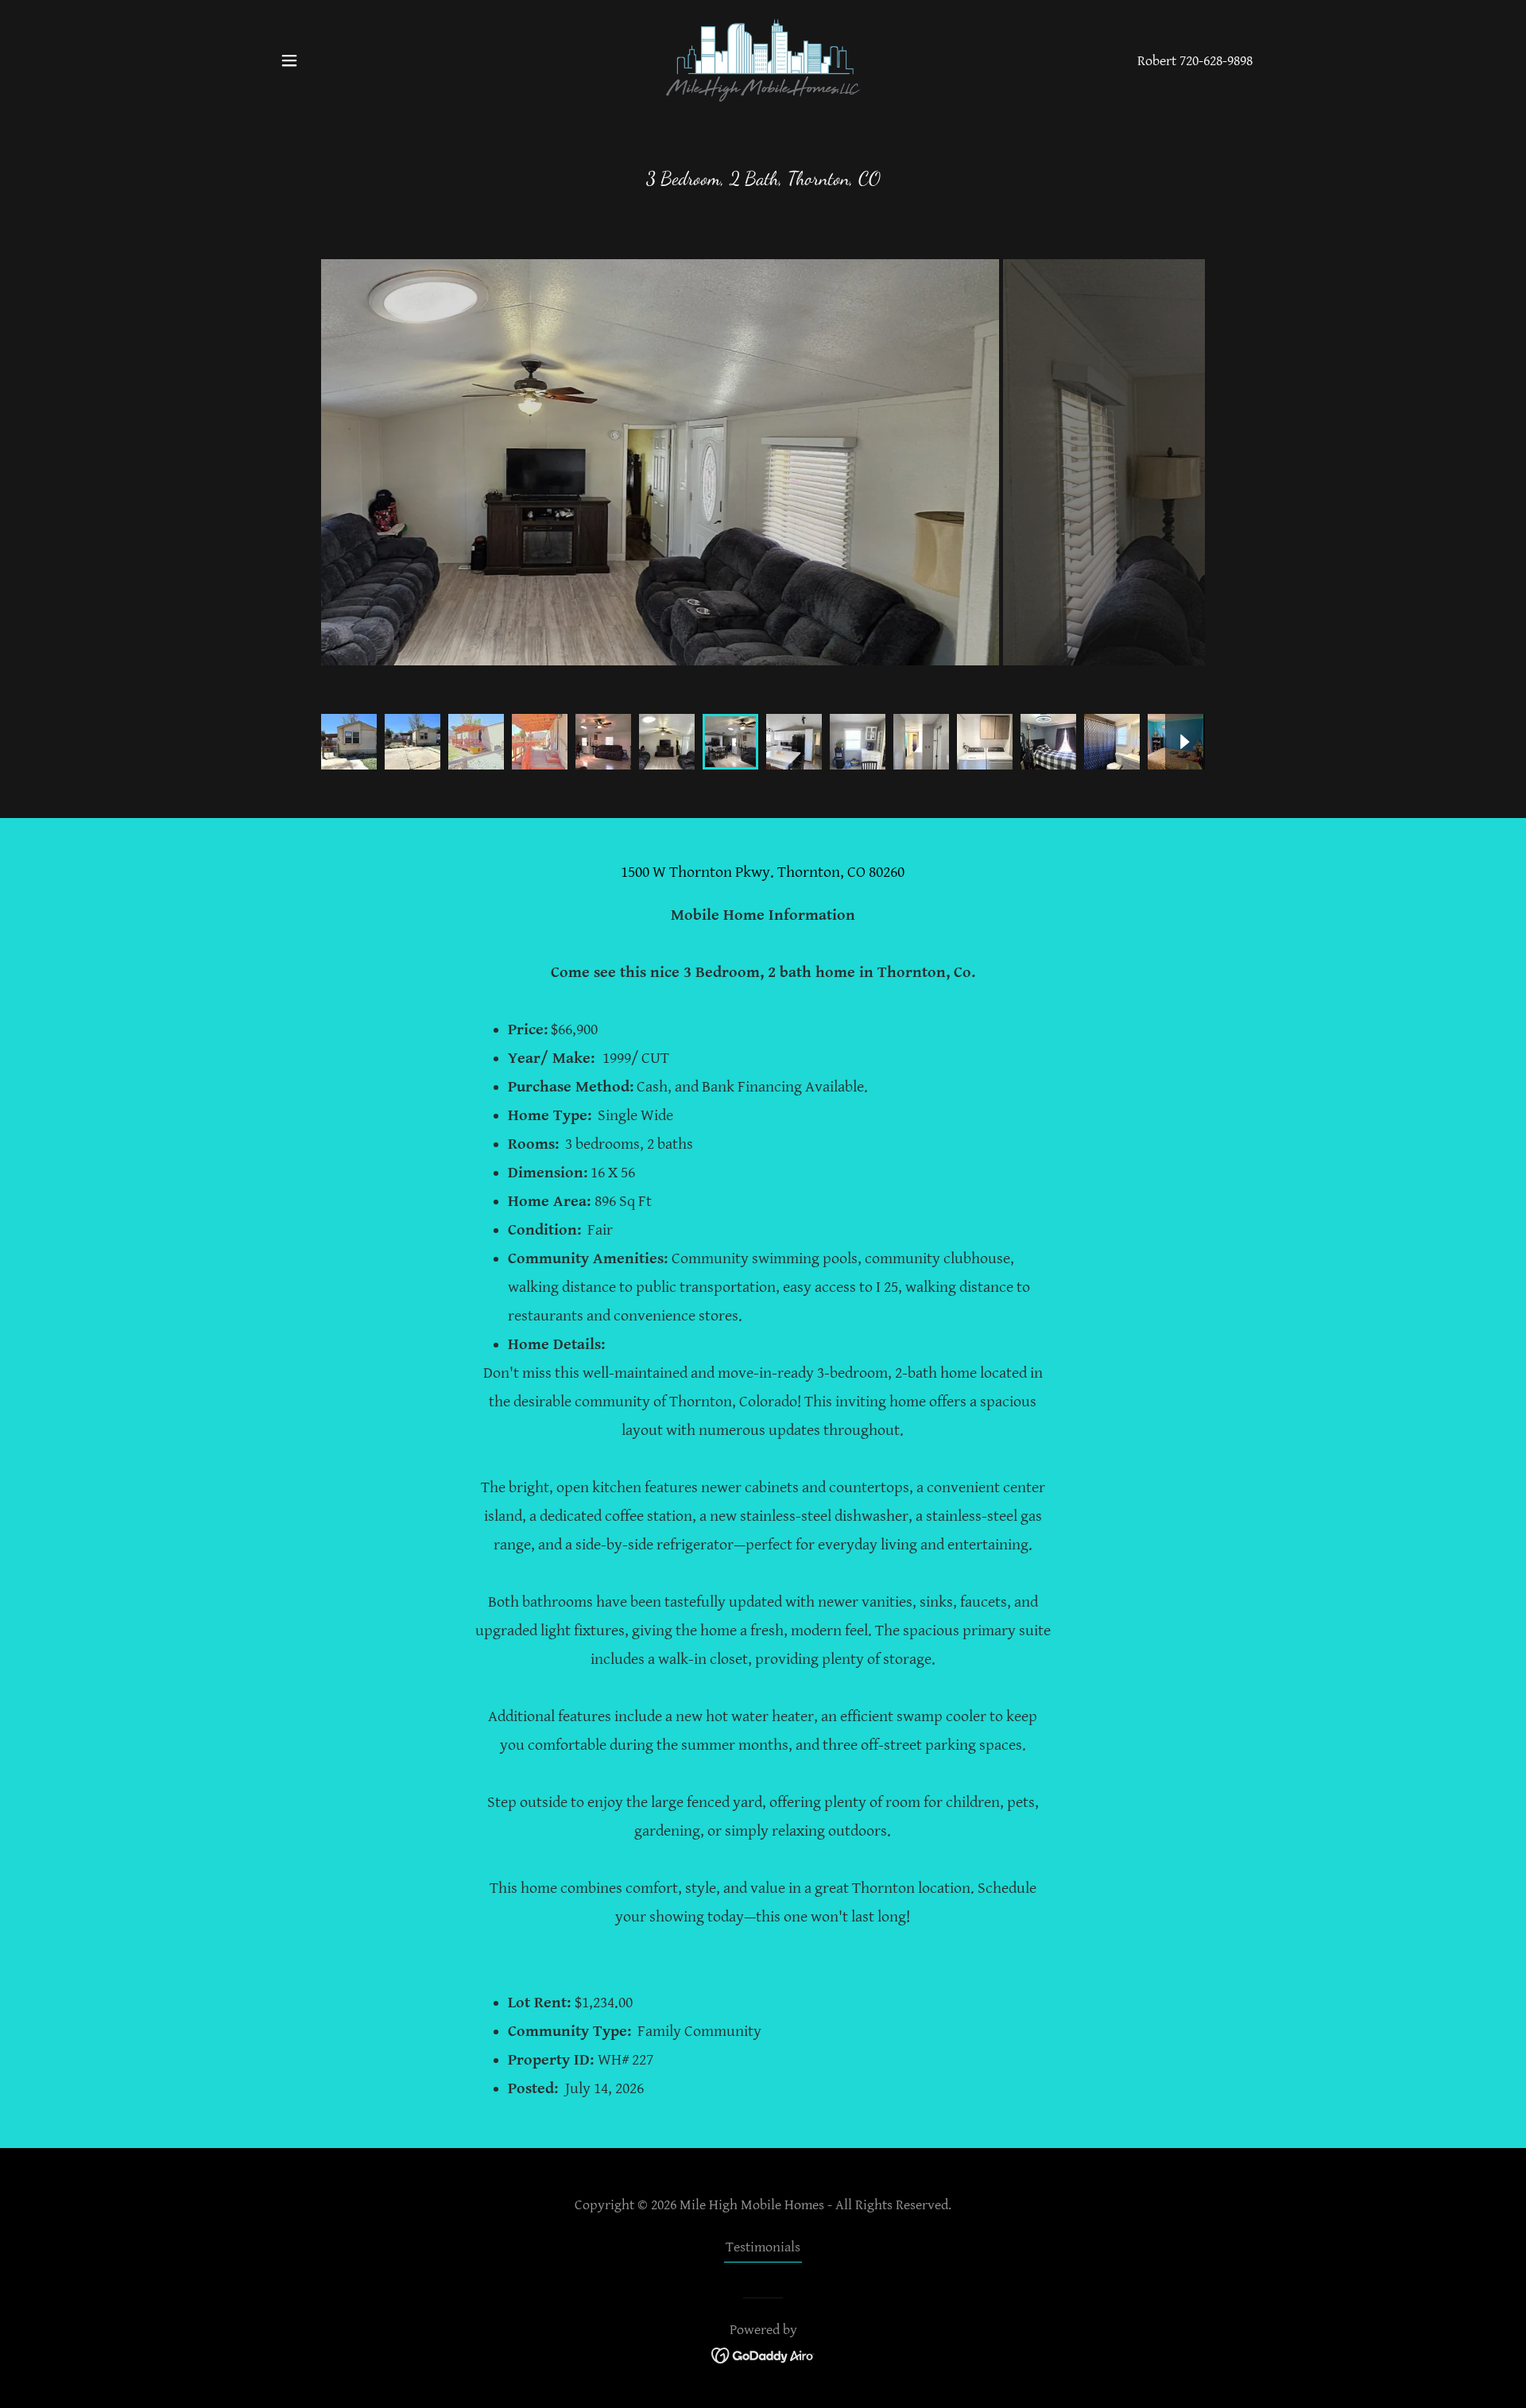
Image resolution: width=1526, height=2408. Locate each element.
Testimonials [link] (763, 2247)
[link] (763, 59)
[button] (289, 60)
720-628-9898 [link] (1216, 61)
